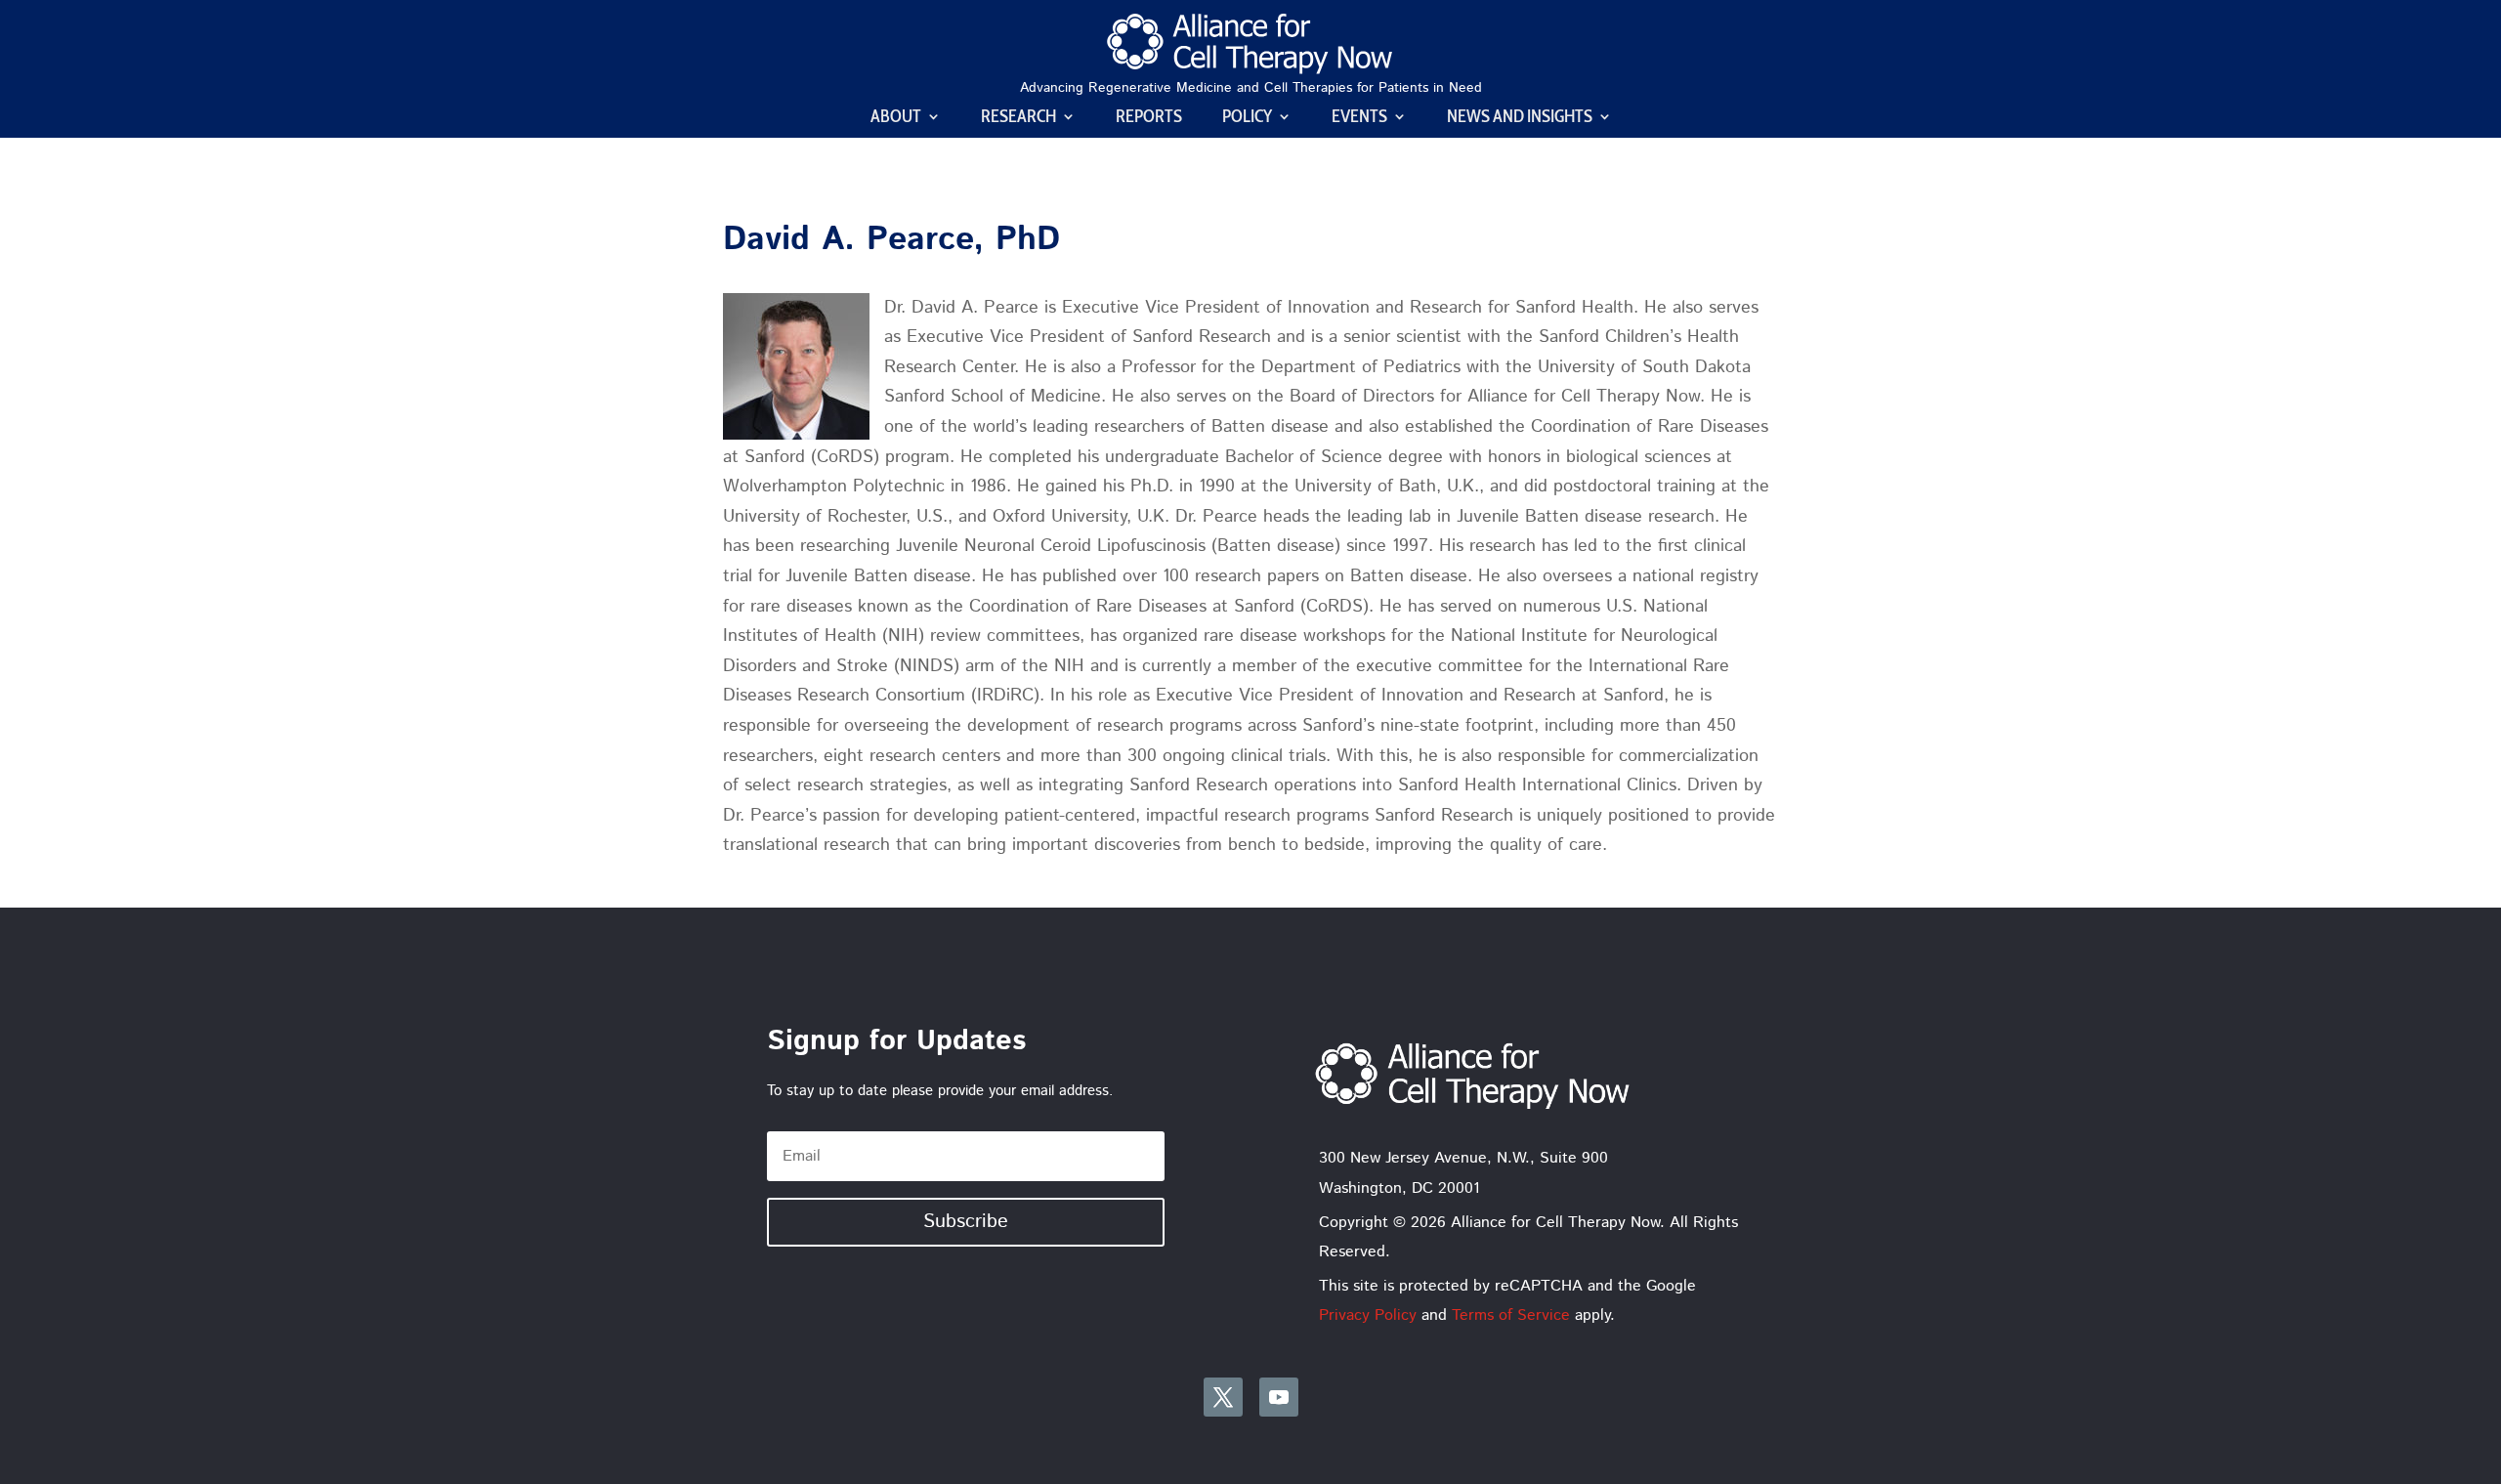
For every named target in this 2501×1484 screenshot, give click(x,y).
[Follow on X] (1223, 1397)
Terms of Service (1511, 1315)
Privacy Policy (1368, 1315)
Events (1359, 118)
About (896, 118)
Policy (1247, 118)
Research (1018, 118)
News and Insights (1520, 118)
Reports (1149, 118)
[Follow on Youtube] (1279, 1397)
